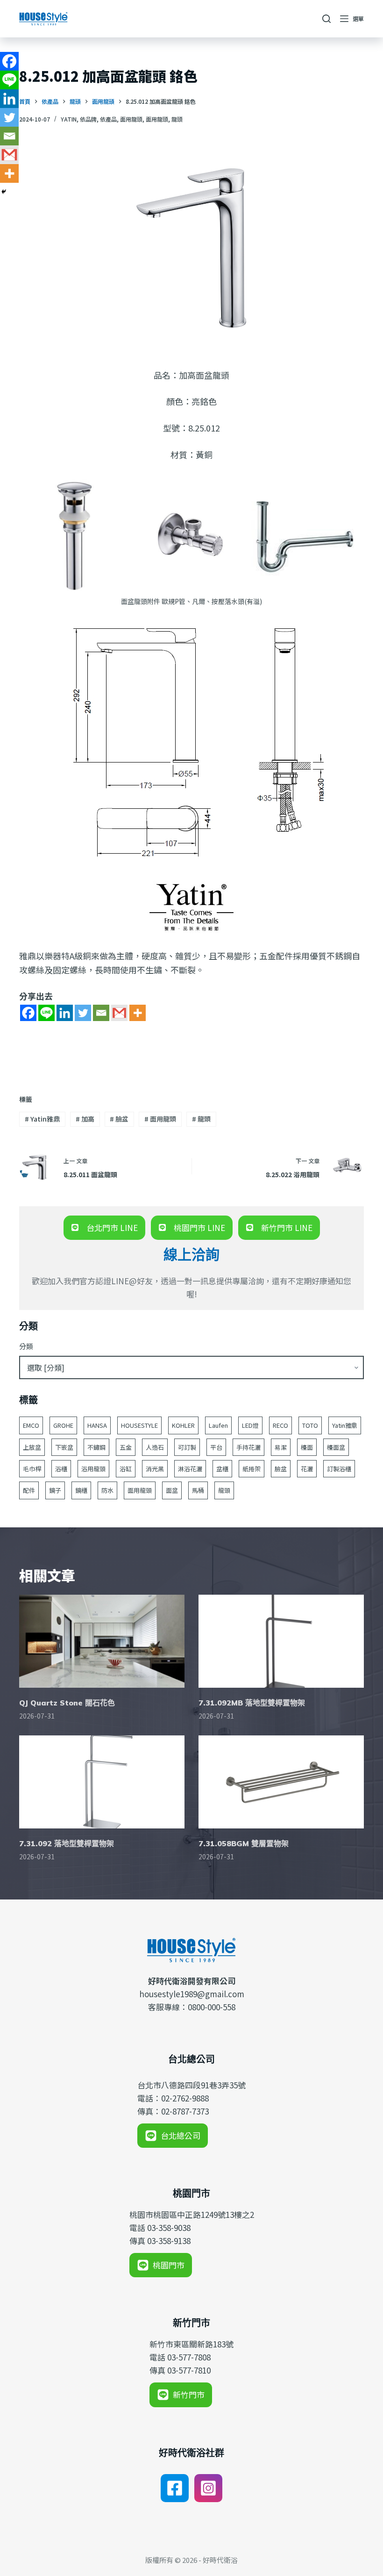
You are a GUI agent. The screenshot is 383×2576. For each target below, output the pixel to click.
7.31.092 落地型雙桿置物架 (67, 1843)
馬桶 (198, 1490)
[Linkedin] (65, 1013)
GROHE (63, 1425)
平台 (216, 1447)
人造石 (155, 1447)
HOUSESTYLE (139, 1425)
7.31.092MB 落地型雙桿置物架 (252, 1703)
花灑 (307, 1469)
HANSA (97, 1425)
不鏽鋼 (96, 1447)
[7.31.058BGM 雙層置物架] (281, 1782)
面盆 (172, 1490)
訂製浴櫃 (339, 1469)
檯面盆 (336, 1447)
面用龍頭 (131, 119)
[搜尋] (326, 19)
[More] (138, 1013)
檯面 (307, 1447)
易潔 (281, 1447)
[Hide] (4, 192)
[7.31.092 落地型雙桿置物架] (102, 1782)
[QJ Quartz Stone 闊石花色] (102, 1641)
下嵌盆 (64, 1447)
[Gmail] (119, 1013)
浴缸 (126, 1469)
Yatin (69, 119)
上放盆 (32, 1447)
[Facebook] (28, 1013)
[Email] (101, 1013)
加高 (85, 1119)
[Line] (46, 1013)
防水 (107, 1490)
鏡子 (55, 1490)
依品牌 (88, 119)
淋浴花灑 (190, 1469)
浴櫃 (61, 1469)
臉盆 (119, 1119)
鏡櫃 (81, 1490)
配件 (29, 1490)
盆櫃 (222, 1469)
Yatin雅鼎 (42, 1119)
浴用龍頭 (93, 1469)
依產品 (108, 119)
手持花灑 (248, 1447)
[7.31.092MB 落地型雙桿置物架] (281, 1641)
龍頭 (177, 119)
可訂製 (187, 1447)
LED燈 (250, 1425)
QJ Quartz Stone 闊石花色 (67, 1703)
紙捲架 (252, 1469)
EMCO (31, 1425)
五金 (126, 1447)
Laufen (218, 1425)
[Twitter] (83, 1013)
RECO (280, 1425)
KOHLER (183, 1425)
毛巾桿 (32, 1469)
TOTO (310, 1425)
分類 (26, 1346)
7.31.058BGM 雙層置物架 (244, 1843)
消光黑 (155, 1469)
